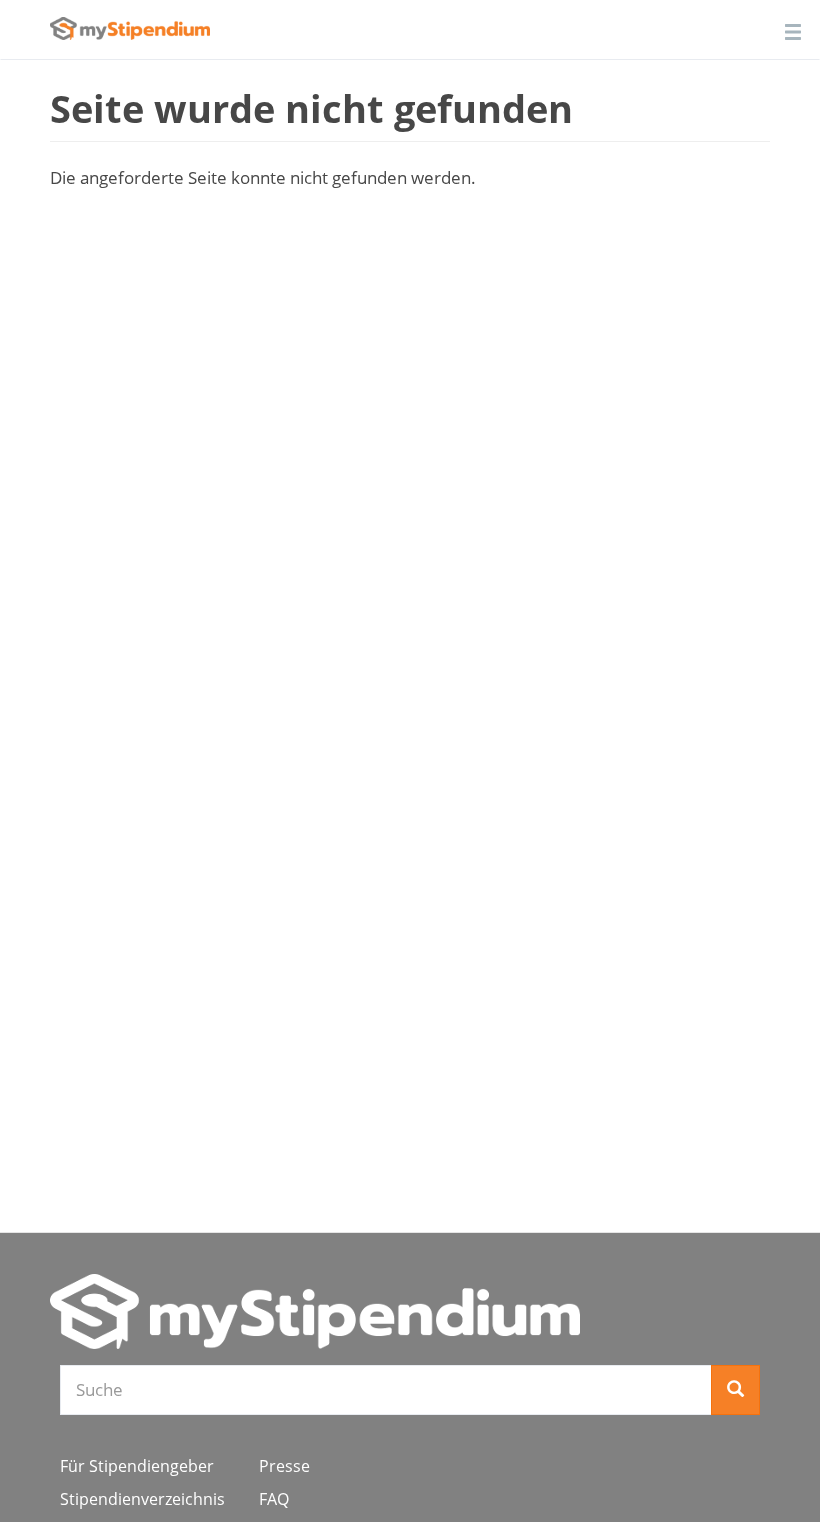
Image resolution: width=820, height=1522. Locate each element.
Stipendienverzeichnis (142, 1499)
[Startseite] (315, 1311)
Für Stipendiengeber (137, 1466)
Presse (284, 1466)
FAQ (274, 1499)
